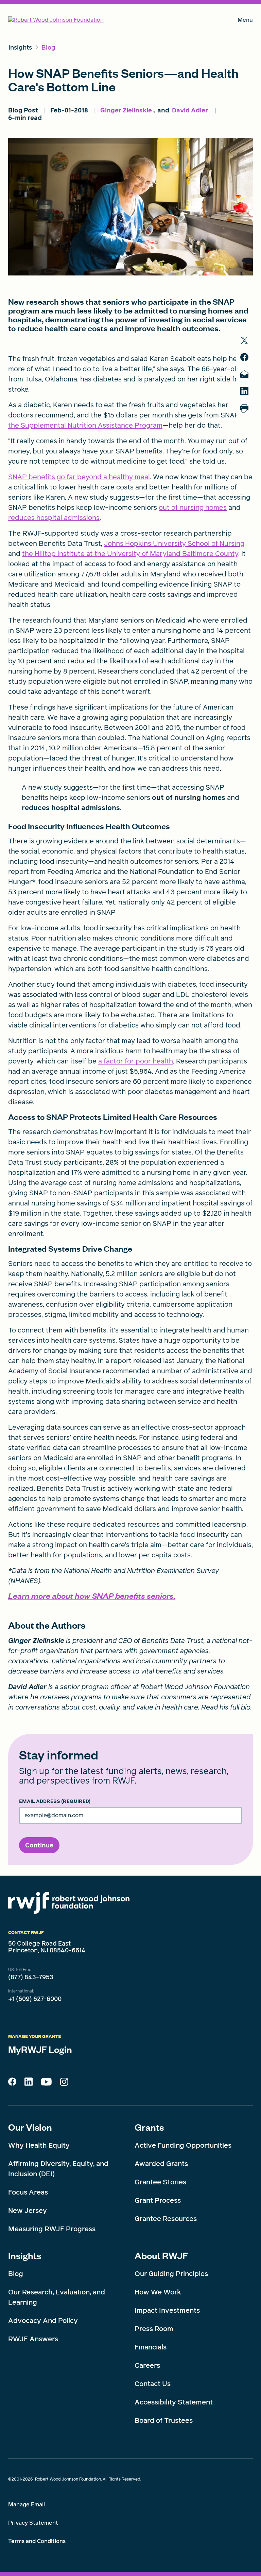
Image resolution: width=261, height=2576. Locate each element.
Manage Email (27, 2505)
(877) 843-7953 (31, 1977)
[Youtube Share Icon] (46, 2083)
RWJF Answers (33, 2339)
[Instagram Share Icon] (64, 2083)
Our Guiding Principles (171, 2274)
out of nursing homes (193, 507)
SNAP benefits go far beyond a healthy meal (79, 477)
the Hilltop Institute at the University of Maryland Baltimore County (130, 554)
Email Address (55, 1802)
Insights (25, 2255)
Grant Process (158, 2200)
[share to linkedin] (244, 391)
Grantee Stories (160, 2182)
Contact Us (153, 2384)
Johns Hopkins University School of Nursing (174, 543)
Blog (16, 2274)
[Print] (244, 408)
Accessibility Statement (174, 2402)
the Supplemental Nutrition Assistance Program (85, 425)
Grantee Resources (166, 2219)
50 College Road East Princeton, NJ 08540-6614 (47, 1947)
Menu (245, 21)
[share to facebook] (244, 357)
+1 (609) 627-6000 (35, 1999)
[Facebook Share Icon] (12, 2083)
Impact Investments (167, 2310)
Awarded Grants (161, 2164)
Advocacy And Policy (43, 2321)
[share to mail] (244, 374)
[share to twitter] (244, 341)
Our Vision (30, 2127)
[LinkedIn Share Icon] (29, 2083)
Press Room (154, 2329)
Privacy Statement (33, 2523)
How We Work (158, 2292)
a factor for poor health (136, 1061)
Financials (151, 2347)
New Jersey (28, 2211)
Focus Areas (28, 2192)
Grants (149, 2127)
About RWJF (161, 2255)
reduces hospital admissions (54, 518)
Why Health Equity (39, 2145)
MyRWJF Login (40, 2049)
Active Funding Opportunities (183, 2145)
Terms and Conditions (37, 2541)
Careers (147, 2365)
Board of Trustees (164, 2420)
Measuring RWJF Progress (52, 2229)
